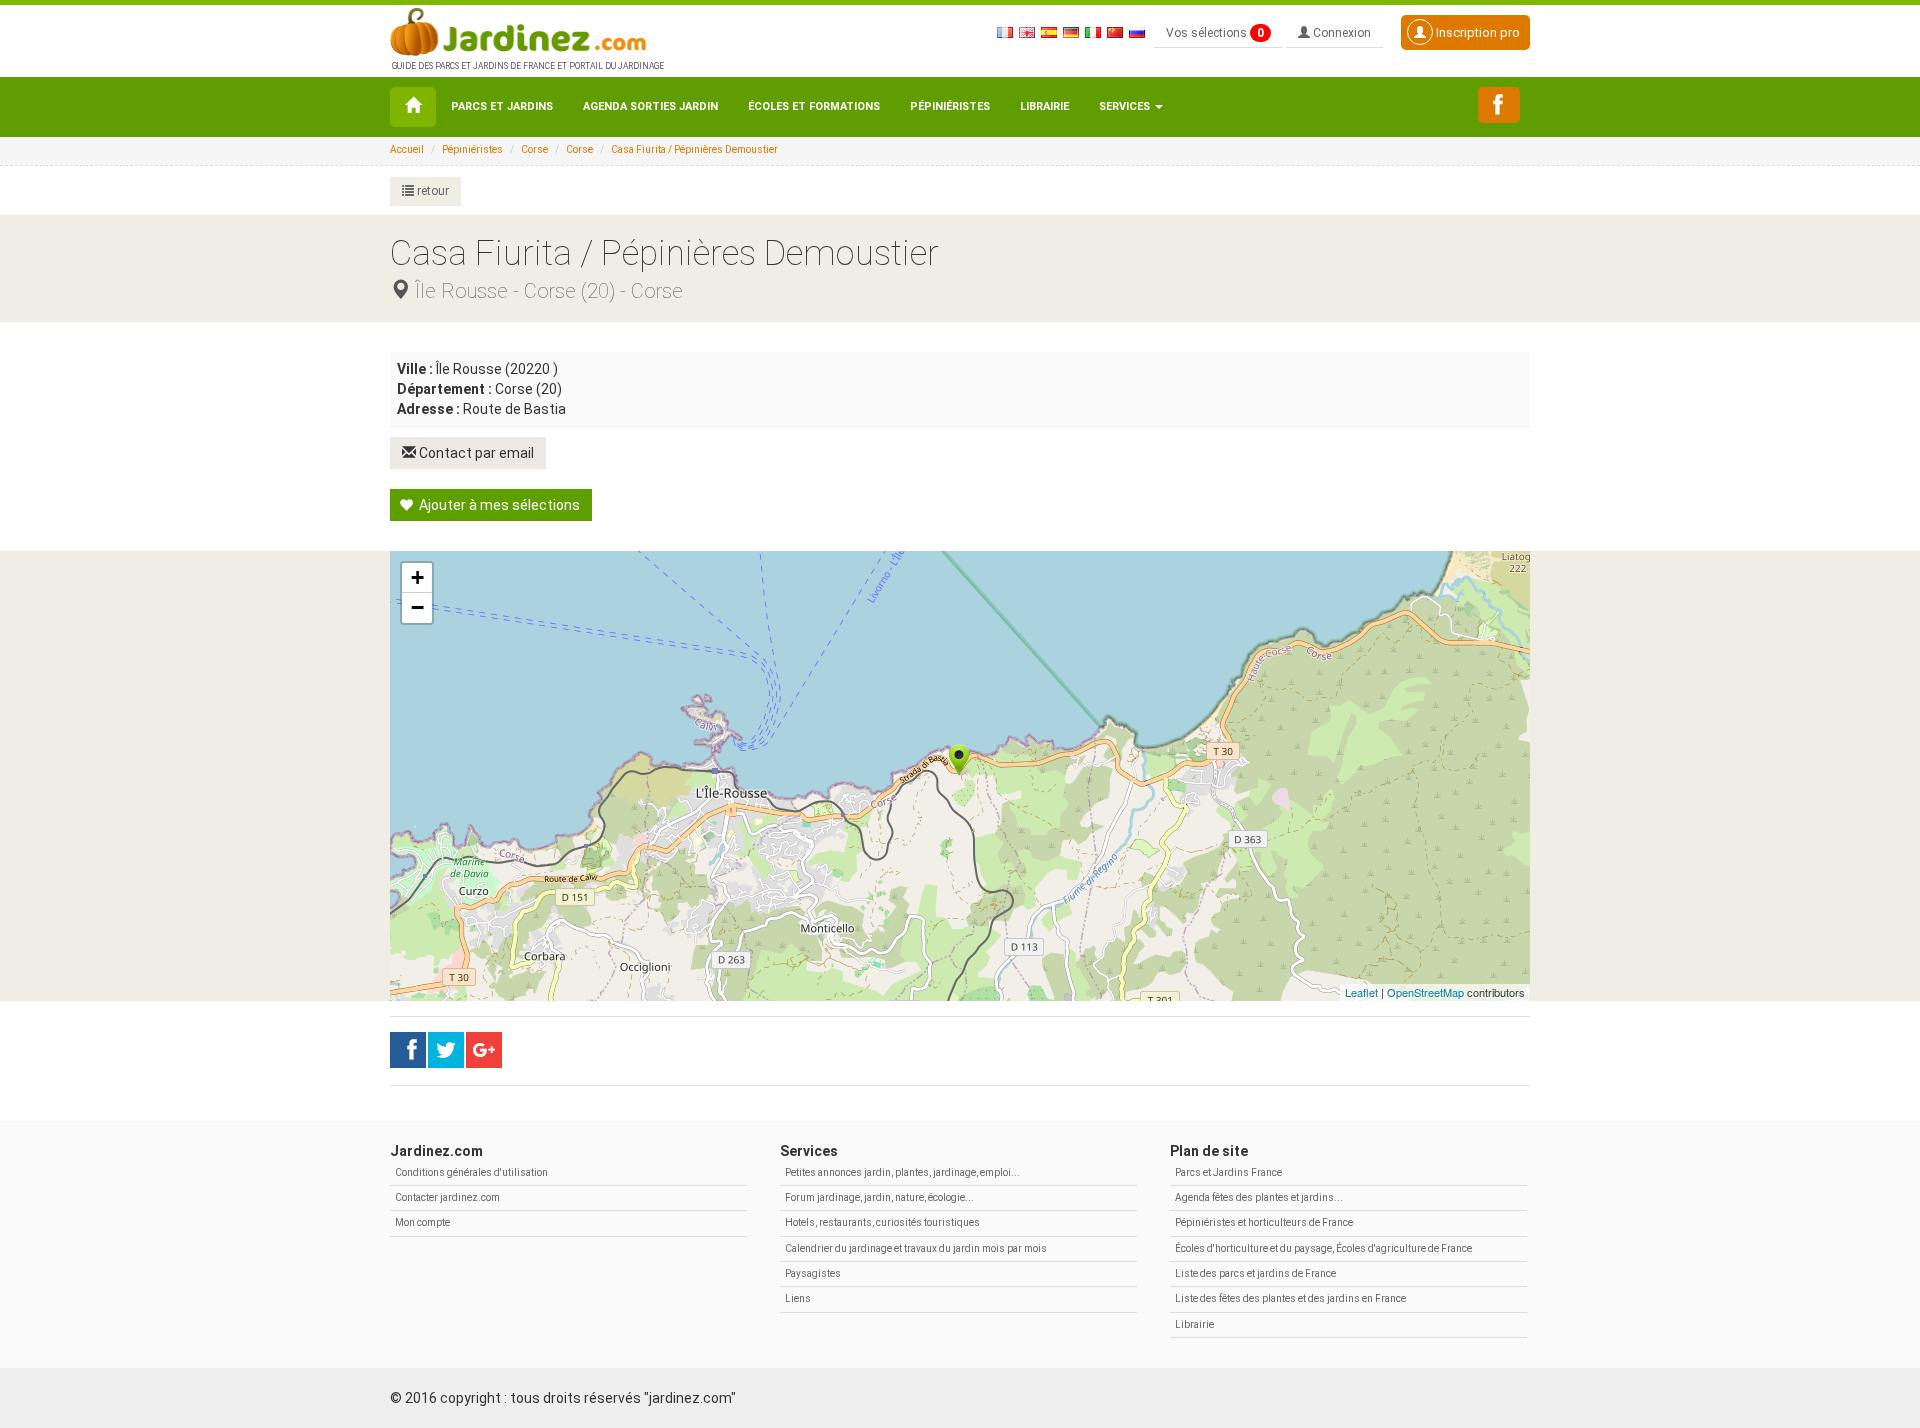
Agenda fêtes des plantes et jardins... (1259, 1197)
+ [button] (417, 577)
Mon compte (422, 1222)
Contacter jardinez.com (447, 1197)
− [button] (417, 607)
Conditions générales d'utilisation (471, 1172)
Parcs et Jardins (502, 106)
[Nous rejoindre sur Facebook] (1499, 105)
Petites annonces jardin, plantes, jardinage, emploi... (902, 1172)
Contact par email (475, 453)
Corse (534, 149)
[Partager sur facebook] (408, 1050)
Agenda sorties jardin (650, 106)
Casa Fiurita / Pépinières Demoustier (694, 149)
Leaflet (1361, 992)
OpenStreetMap (1425, 992)
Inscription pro (1476, 32)
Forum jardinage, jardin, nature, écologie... (879, 1197)
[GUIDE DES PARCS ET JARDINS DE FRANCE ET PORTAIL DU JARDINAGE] (526, 30)
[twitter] (484, 1050)
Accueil (407, 149)
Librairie (1044, 106)
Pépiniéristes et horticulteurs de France (1264, 1222)
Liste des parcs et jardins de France (1255, 1273)
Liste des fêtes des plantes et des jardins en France (1290, 1298)
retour (431, 191)
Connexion (1340, 33)
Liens (798, 1298)
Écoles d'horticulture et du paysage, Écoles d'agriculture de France (1323, 1248)
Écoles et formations (814, 106)
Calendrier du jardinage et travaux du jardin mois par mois (916, 1248)
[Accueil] (413, 107)
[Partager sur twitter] (446, 1050)
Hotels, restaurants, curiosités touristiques (882, 1222)
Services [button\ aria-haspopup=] (1126, 106)
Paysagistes (813, 1273)
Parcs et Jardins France (1228, 1172)
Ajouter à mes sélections (498, 505)
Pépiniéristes (950, 106)
